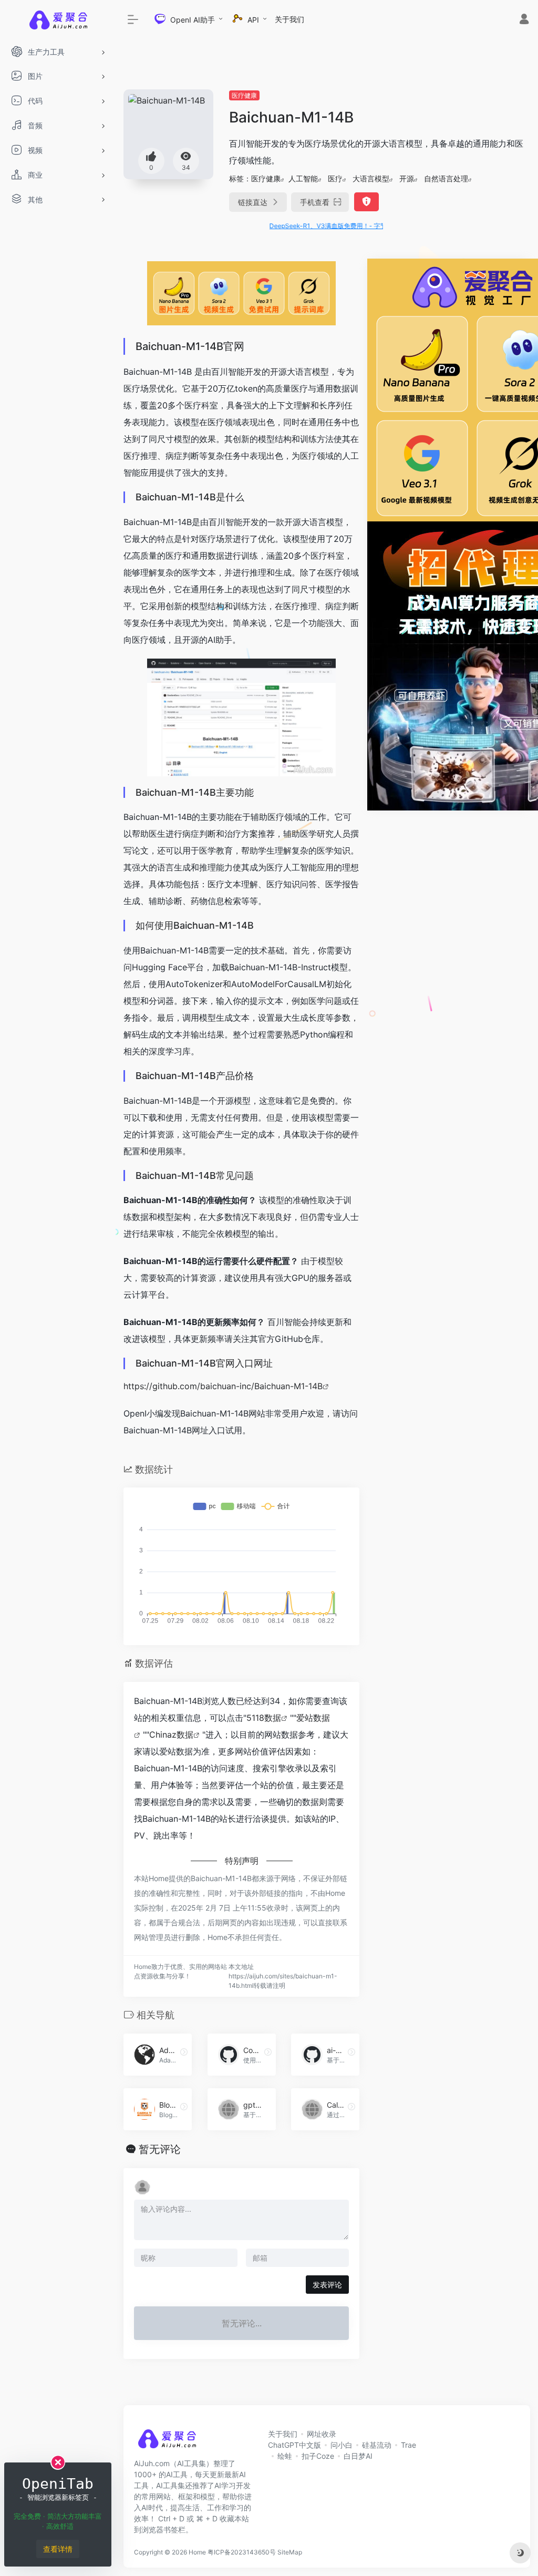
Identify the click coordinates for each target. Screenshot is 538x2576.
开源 (407, 178)
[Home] (167, 2442)
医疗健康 (244, 95)
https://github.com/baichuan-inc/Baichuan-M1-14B (223, 1386)
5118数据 (264, 1718)
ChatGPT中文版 (294, 2445)
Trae (408, 2445)
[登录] (524, 20)
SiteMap (290, 2552)
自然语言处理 (446, 178)
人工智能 (303, 178)
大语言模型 (371, 178)
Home (197, 2552)
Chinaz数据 (171, 1735)
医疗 (335, 178)
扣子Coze (318, 2456)
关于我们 (289, 19)
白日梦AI (358, 2456)
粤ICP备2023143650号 (242, 2552)
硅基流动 (377, 2445)
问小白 (342, 2445)
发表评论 (327, 2285)
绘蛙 (285, 2456)
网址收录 (322, 2434)
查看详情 (58, 2549)
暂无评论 (160, 2149)
